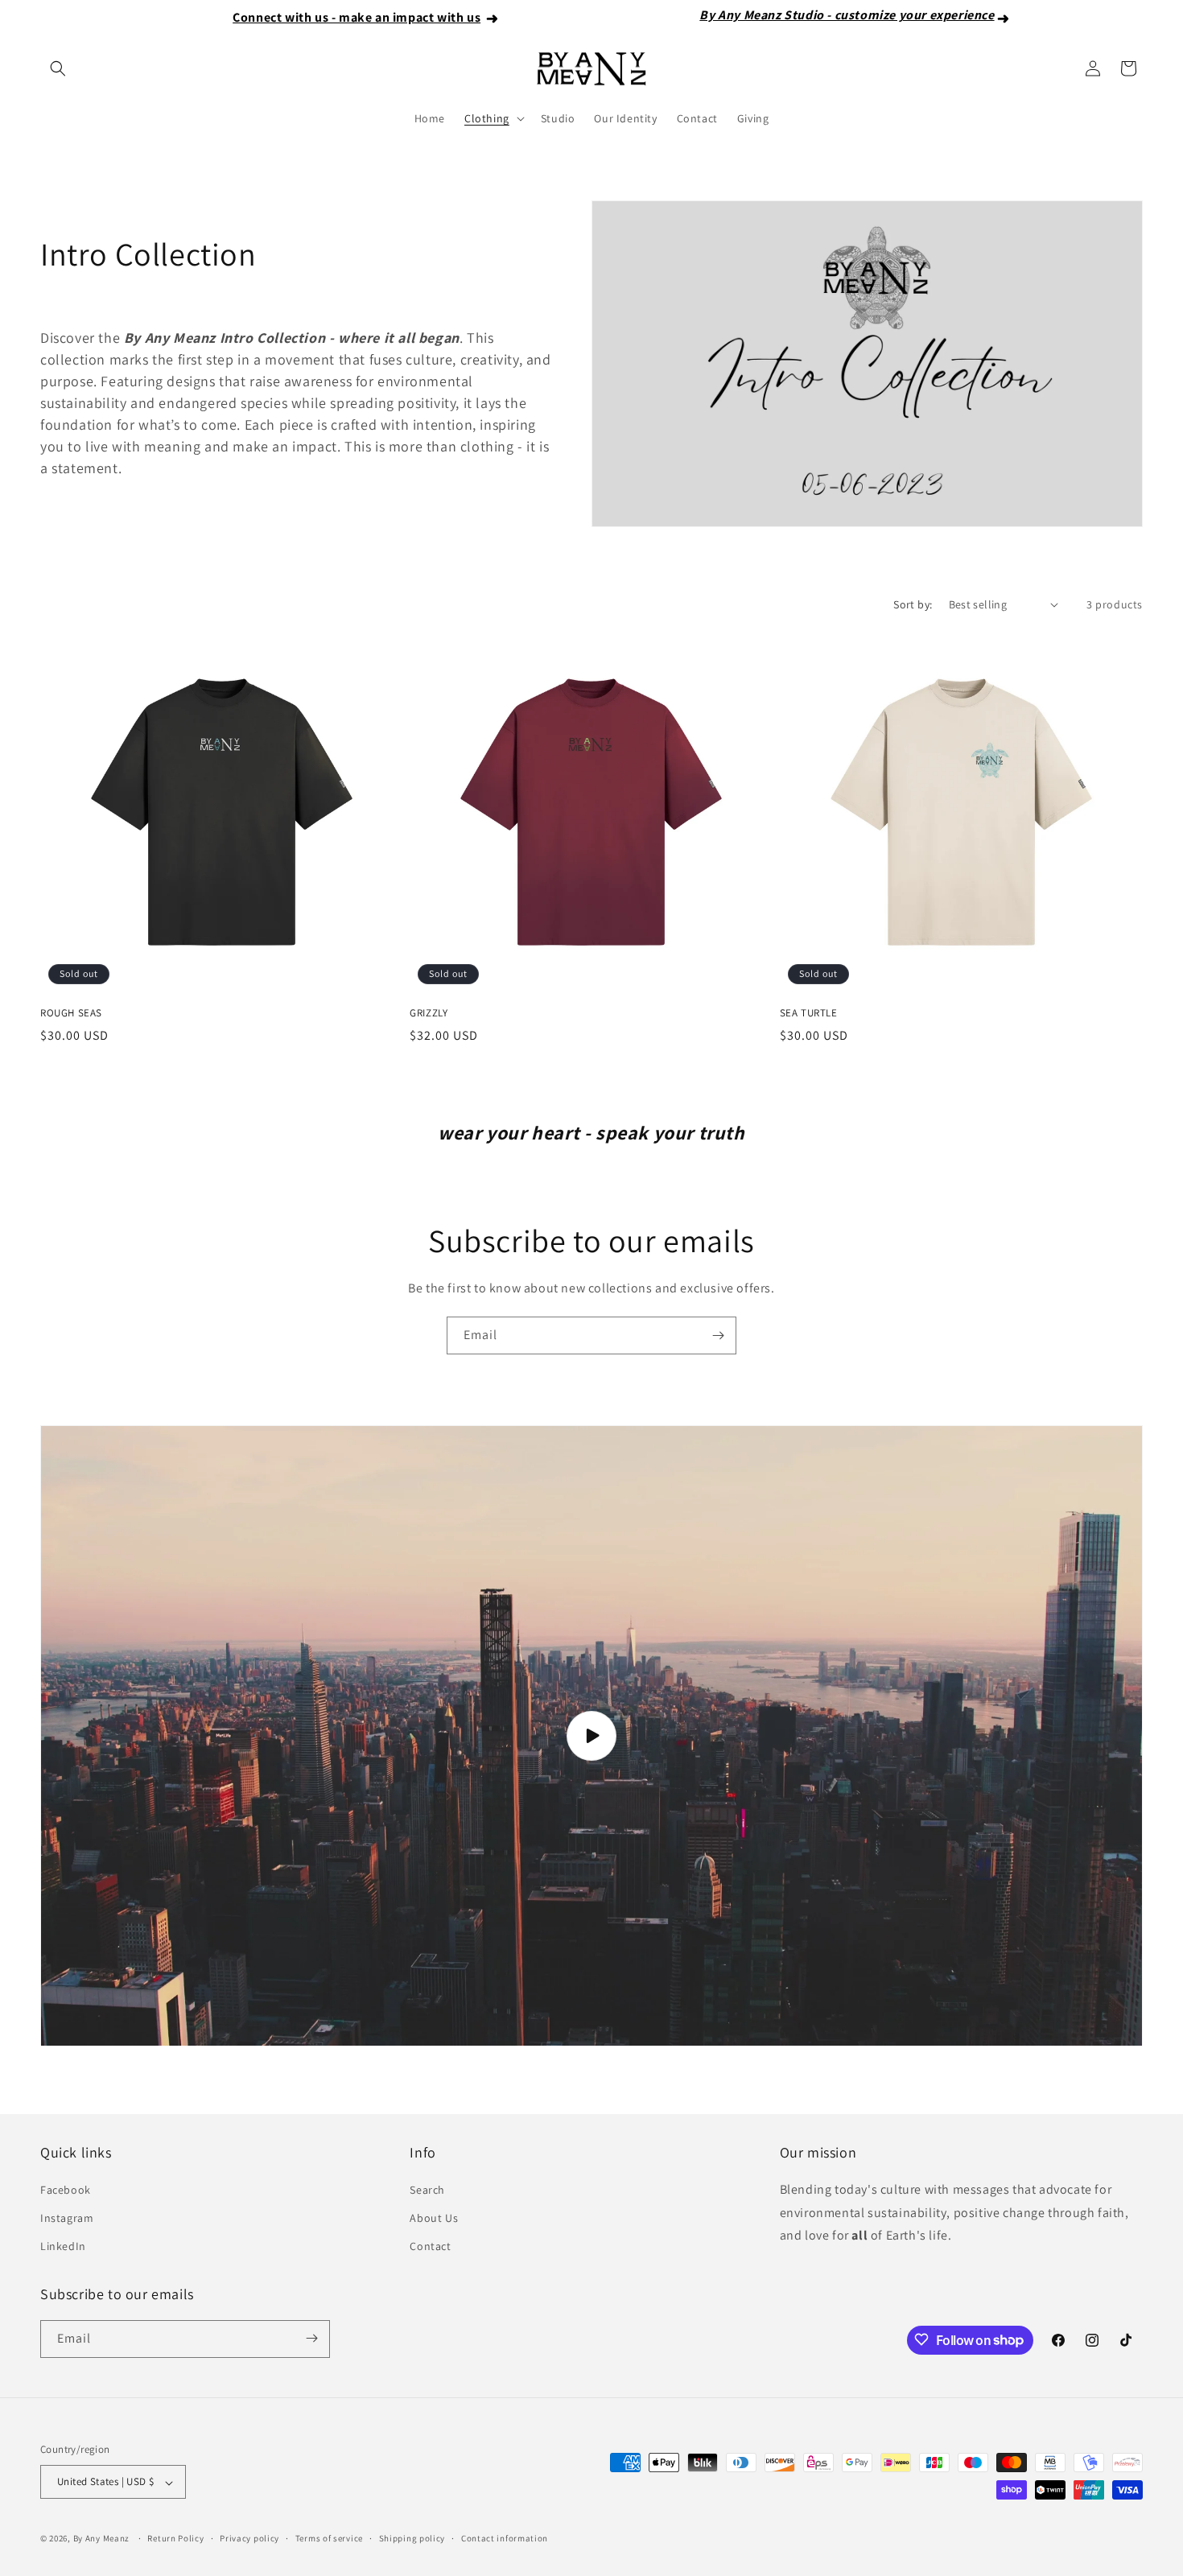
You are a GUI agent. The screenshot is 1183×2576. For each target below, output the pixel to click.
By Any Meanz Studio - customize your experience (750, 15)
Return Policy (175, 2538)
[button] (58, 68)
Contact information (505, 2538)
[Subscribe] (718, 1335)
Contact (430, 2246)
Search (427, 2189)
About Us (434, 2217)
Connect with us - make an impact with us (259, 17)
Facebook (66, 2189)
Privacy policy (249, 2538)
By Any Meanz (101, 2539)
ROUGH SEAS (71, 1013)
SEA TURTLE (809, 1013)
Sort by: (913, 604)
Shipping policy (412, 2538)
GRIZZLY (429, 1013)
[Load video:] (591, 1736)
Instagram (67, 2217)
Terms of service (329, 2538)
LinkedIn (63, 2246)
